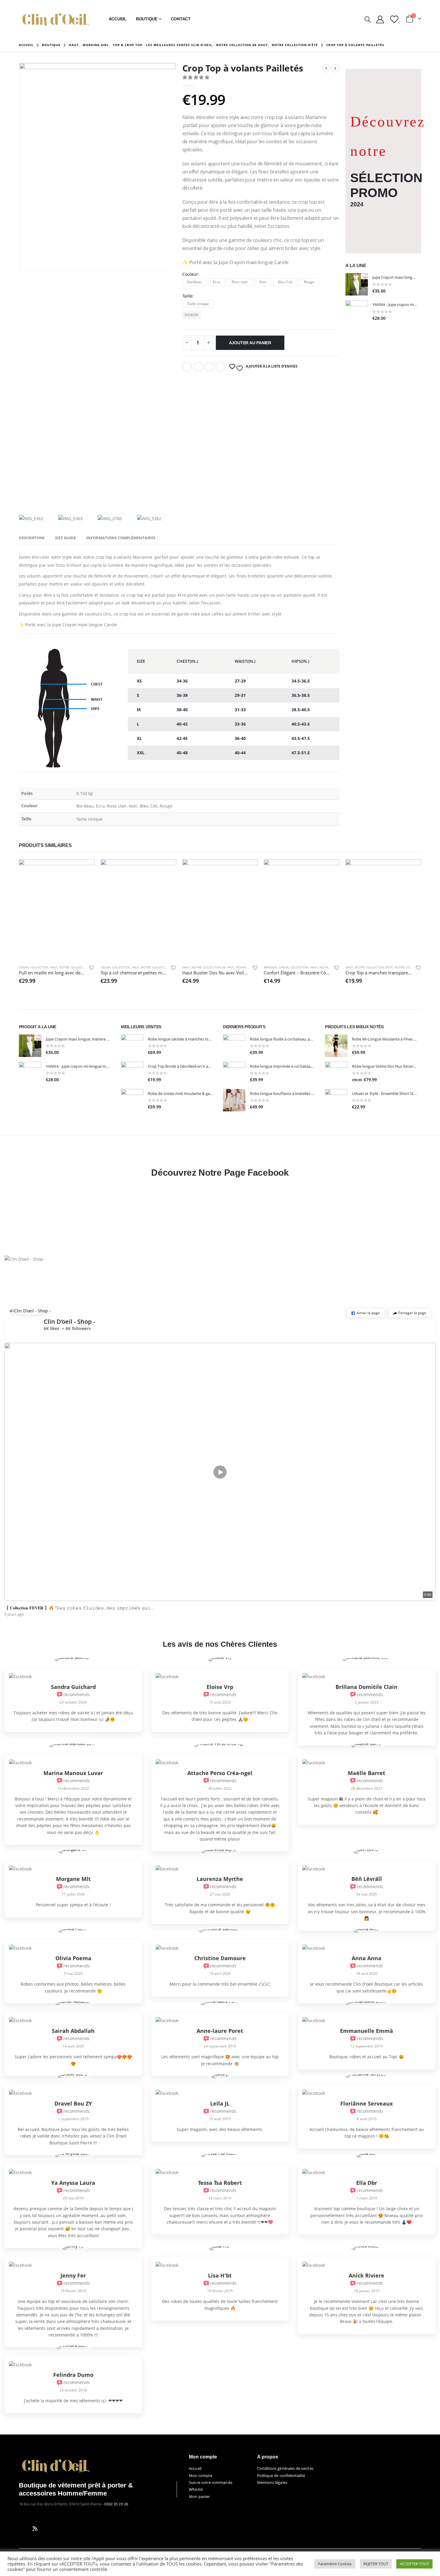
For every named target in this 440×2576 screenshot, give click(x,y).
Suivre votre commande (210, 2482)
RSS (35, 2528)
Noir (263, 282)
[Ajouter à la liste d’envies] (92, 969)
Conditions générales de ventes (285, 2468)
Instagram (46, 2528)
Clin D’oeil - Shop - (69, 1321)
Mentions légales (272, 2482)
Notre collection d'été (160, 967)
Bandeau (271, 967)
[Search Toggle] (367, 19)
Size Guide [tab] (65, 538)
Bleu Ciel (285, 282)
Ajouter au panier (250, 343)
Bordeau (194, 282)
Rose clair (240, 282)
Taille (187, 296)
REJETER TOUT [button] (376, 2564)
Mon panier (199, 2496)
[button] (366, 1313)
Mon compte (201, 2476)
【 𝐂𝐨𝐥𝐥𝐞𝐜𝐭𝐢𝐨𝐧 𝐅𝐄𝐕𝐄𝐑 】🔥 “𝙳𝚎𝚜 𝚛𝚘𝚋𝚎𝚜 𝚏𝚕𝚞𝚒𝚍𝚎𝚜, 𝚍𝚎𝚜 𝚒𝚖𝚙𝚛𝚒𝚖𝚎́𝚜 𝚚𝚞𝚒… (80, 1608)
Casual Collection (34, 967)
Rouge (309, 282)
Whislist (196, 2489)
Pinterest (220, 367)
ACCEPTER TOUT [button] (414, 2564)
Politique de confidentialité (281, 2476)
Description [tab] (32, 538)
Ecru (217, 282)
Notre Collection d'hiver (80, 967)
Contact (181, 19)
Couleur (190, 274)
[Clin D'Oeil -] (56, 19)
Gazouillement (198, 367)
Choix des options (85, 869)
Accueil (118, 19)
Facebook (187, 367)
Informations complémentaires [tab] (121, 538)
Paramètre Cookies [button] (335, 2564)
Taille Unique (198, 304)
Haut (54, 967)
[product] (357, 284)
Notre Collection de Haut (213, 967)
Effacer (191, 315)
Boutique (147, 19)
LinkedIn (209, 367)
